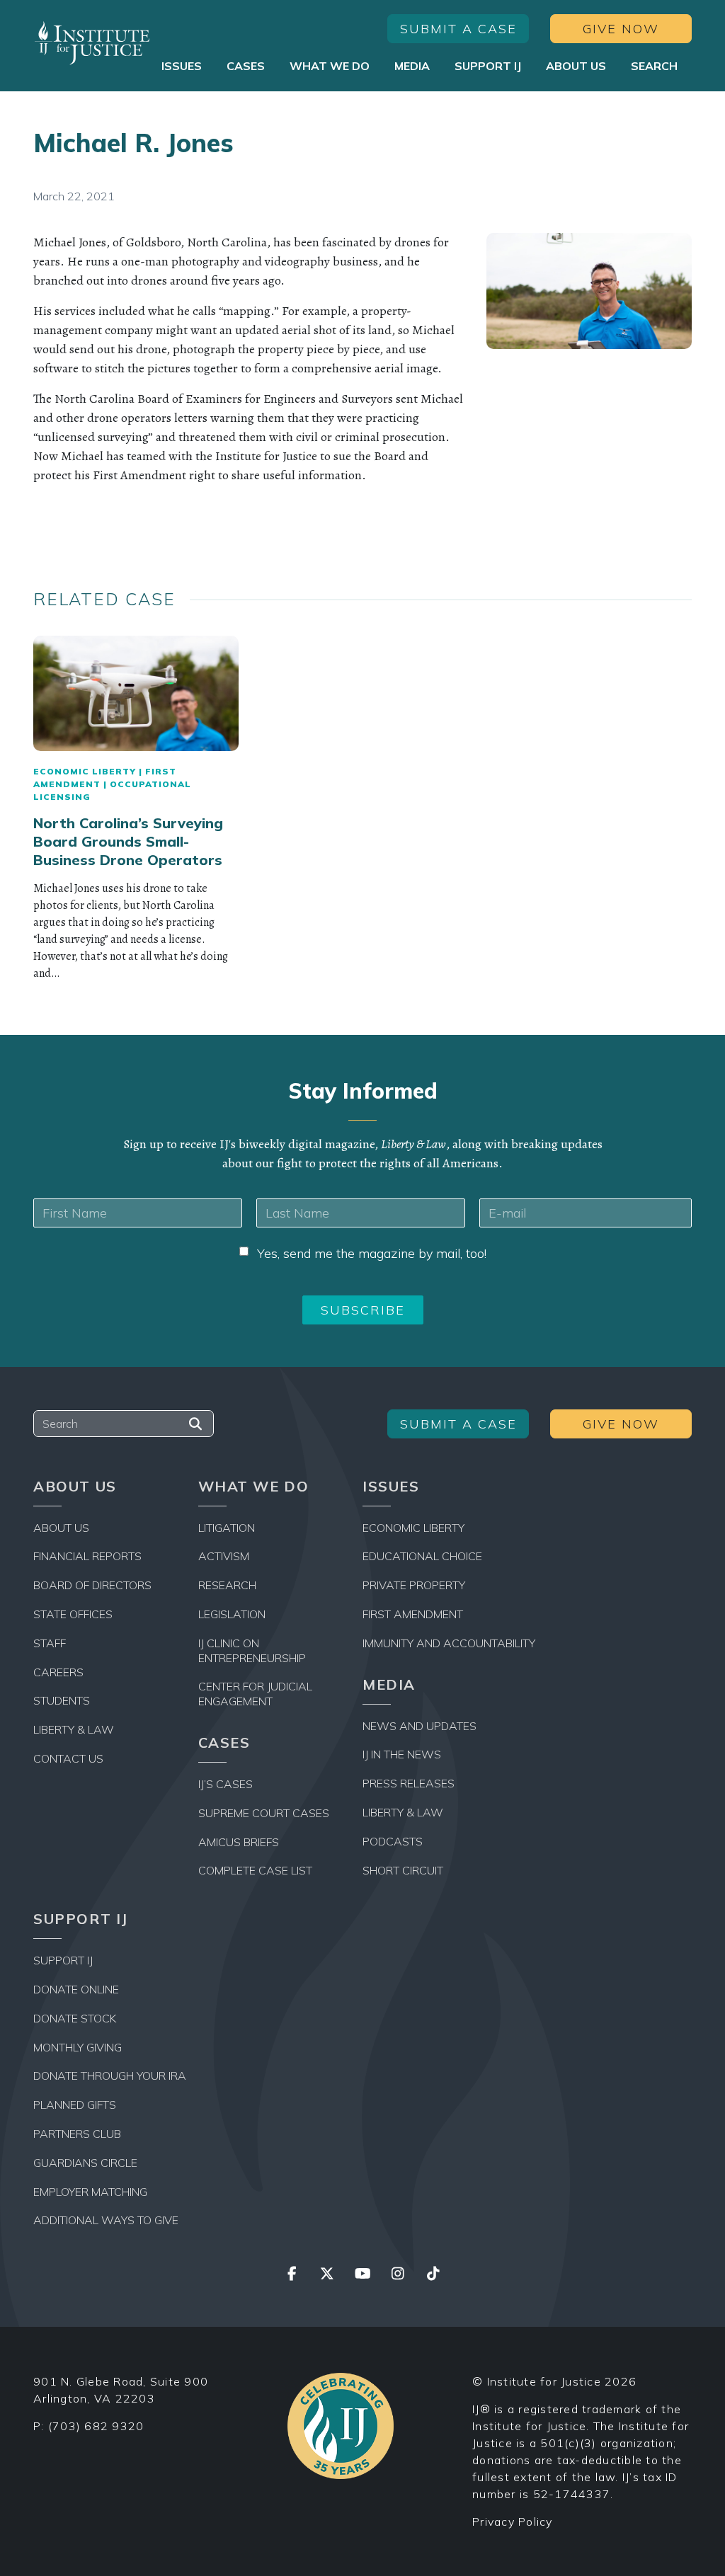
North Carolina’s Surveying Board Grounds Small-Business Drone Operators (128, 841)
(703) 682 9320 (96, 2426)
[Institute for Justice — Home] (92, 43)
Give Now (621, 29)
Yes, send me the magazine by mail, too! (372, 1253)
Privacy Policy (513, 2521)
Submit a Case (458, 29)
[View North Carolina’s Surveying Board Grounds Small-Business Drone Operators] (136, 693)
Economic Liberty (85, 771)
